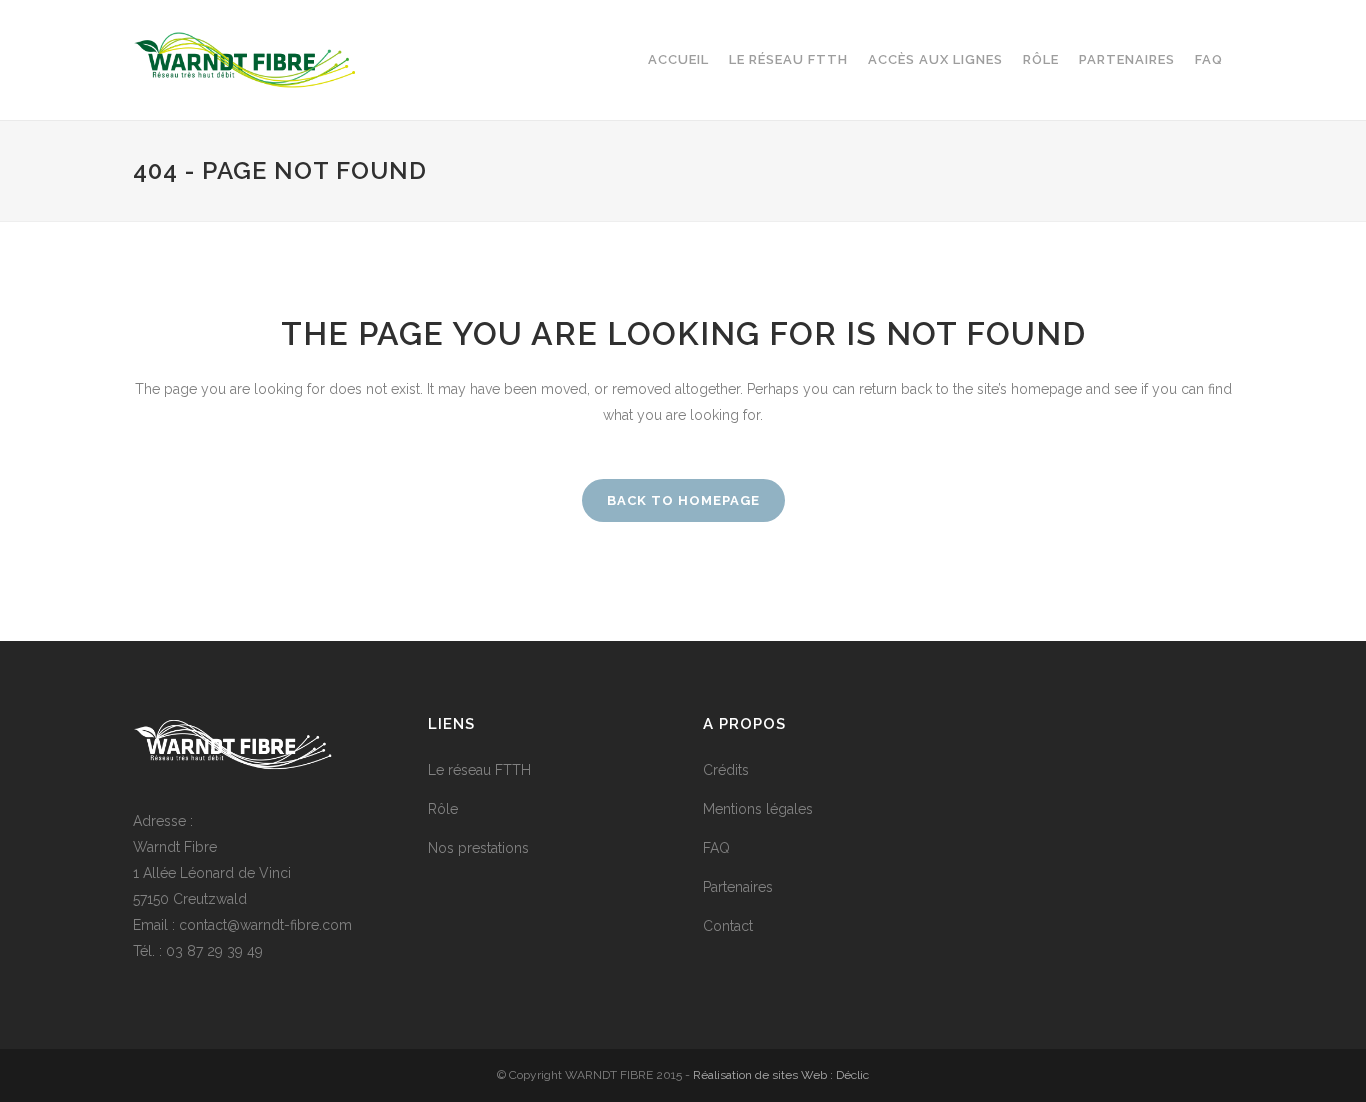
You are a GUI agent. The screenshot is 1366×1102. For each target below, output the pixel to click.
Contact (728, 926)
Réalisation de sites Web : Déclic (781, 1075)
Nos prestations (478, 848)
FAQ (716, 848)
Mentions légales (758, 809)
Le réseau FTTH (479, 770)
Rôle (443, 809)
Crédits (726, 770)
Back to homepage (683, 500)
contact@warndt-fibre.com (265, 925)
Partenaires (738, 887)
